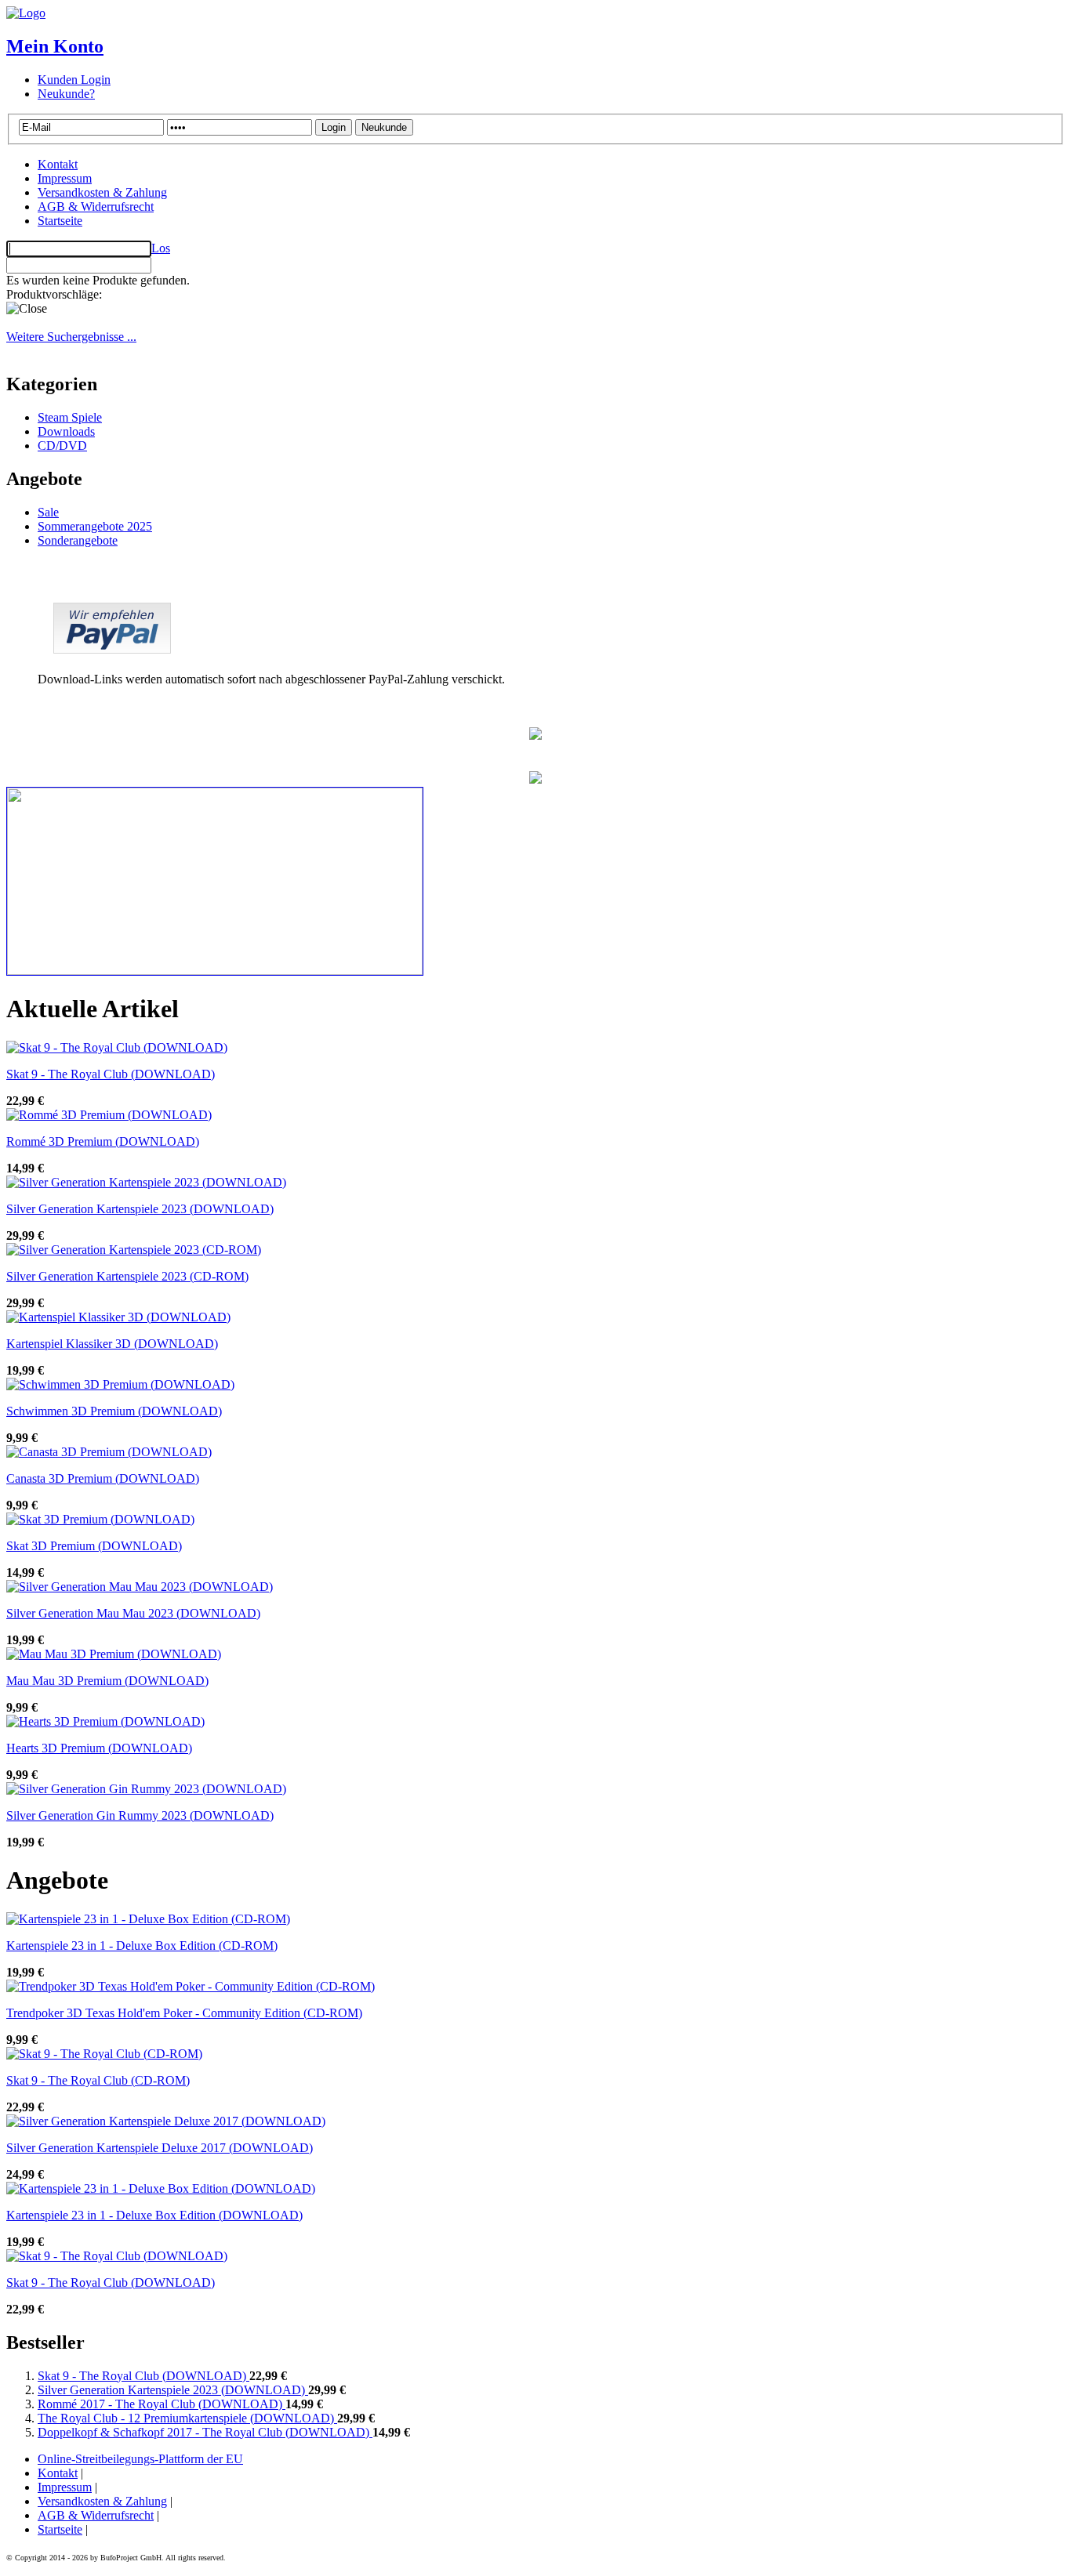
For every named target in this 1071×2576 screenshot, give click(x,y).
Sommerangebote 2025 (95, 526)
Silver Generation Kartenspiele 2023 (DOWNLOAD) (140, 1209)
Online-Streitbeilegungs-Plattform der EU (140, 2459)
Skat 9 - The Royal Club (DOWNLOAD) (111, 1074)
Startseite (60, 221)
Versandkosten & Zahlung (102, 192)
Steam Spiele (70, 417)
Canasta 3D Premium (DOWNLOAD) (103, 1478)
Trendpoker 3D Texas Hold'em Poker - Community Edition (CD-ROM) (184, 2013)
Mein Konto (55, 46)
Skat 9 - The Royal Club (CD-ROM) (98, 2080)
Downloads (66, 431)
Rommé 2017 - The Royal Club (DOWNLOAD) (162, 2404)
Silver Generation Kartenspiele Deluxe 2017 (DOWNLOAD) (160, 2148)
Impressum (65, 178)
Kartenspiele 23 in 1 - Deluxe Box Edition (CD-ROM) (142, 1946)
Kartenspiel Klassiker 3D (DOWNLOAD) (112, 1344)
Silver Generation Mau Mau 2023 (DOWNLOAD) (133, 1613)
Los (161, 248)
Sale (48, 512)
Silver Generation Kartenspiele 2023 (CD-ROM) (127, 1276)
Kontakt (58, 164)
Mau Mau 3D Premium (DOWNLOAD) (107, 1681)
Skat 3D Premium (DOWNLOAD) (94, 1546)
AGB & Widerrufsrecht (96, 207)
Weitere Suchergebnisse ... (71, 337)
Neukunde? (66, 94)
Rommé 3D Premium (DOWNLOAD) (103, 1141)
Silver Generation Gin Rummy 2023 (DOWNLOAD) (140, 1815)
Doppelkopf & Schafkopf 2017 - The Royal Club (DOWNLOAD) (205, 2432)
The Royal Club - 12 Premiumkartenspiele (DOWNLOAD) (187, 2418)
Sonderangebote (78, 540)
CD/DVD (62, 446)
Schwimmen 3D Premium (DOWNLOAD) (114, 1411)
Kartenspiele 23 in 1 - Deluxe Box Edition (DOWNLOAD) (154, 2215)
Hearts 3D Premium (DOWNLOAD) (99, 1748)
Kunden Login (74, 80)
